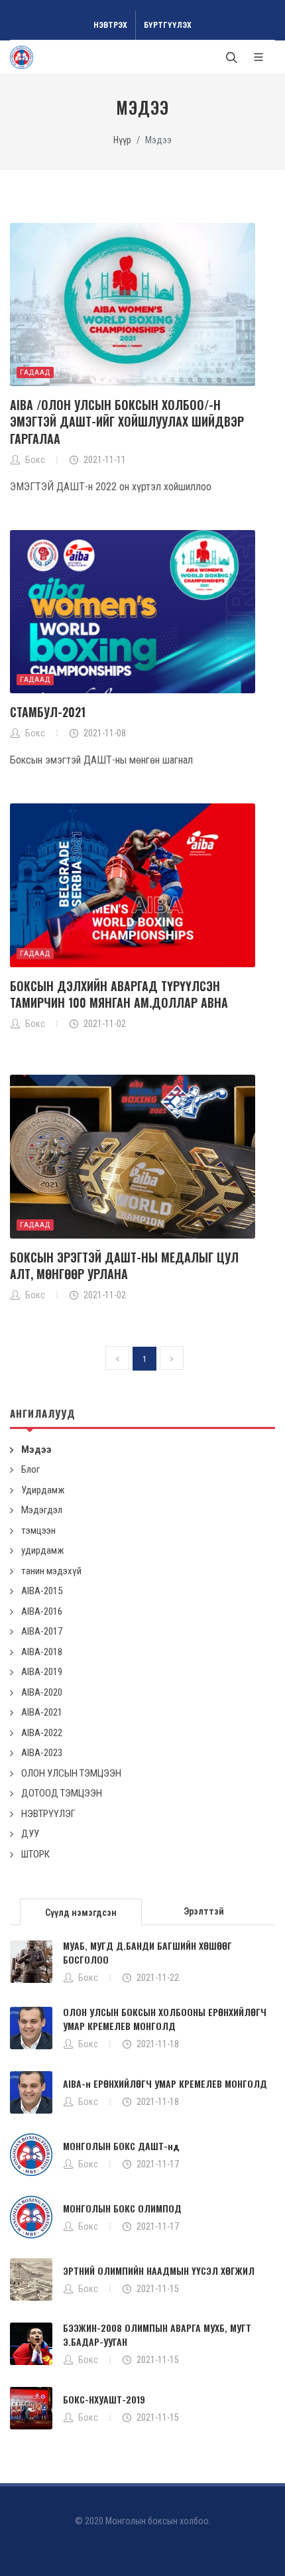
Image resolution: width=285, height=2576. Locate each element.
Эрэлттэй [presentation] (204, 1911)
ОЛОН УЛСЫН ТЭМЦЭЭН (71, 1773)
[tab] (81, 1911)
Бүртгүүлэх (168, 25)
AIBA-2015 (42, 1591)
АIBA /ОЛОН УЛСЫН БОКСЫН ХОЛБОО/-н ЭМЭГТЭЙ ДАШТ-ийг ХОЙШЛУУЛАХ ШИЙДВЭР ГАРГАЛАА (127, 421)
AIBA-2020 (42, 1692)
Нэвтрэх (110, 25)
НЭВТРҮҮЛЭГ (48, 1814)
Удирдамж (43, 1490)
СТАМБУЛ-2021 (48, 712)
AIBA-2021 (42, 1712)
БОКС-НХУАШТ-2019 (104, 2399)
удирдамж (42, 1550)
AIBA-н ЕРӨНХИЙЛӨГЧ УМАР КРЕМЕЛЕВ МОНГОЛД (165, 2083)
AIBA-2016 (42, 1611)
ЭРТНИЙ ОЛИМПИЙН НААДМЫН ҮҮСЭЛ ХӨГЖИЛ (159, 2271)
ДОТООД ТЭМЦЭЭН (62, 1793)
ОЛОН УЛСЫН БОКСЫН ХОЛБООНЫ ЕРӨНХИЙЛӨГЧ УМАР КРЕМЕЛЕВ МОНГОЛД (165, 2019)
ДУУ (30, 1834)
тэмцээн (38, 1530)
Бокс (88, 1978)
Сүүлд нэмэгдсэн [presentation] (81, 1913)
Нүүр (122, 140)
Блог (30, 1469)
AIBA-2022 (42, 1733)
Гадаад (35, 373)
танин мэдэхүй (51, 1571)
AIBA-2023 (42, 1753)
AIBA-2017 (42, 1631)
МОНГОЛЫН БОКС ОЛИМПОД (122, 2208)
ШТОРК (35, 1854)
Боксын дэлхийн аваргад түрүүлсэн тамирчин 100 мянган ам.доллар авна (119, 994)
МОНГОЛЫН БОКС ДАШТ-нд (121, 2146)
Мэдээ (36, 1450)
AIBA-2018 (42, 1652)
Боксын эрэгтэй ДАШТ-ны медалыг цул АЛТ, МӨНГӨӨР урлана (124, 1265)
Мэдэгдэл (42, 1510)
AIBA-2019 (42, 1672)
